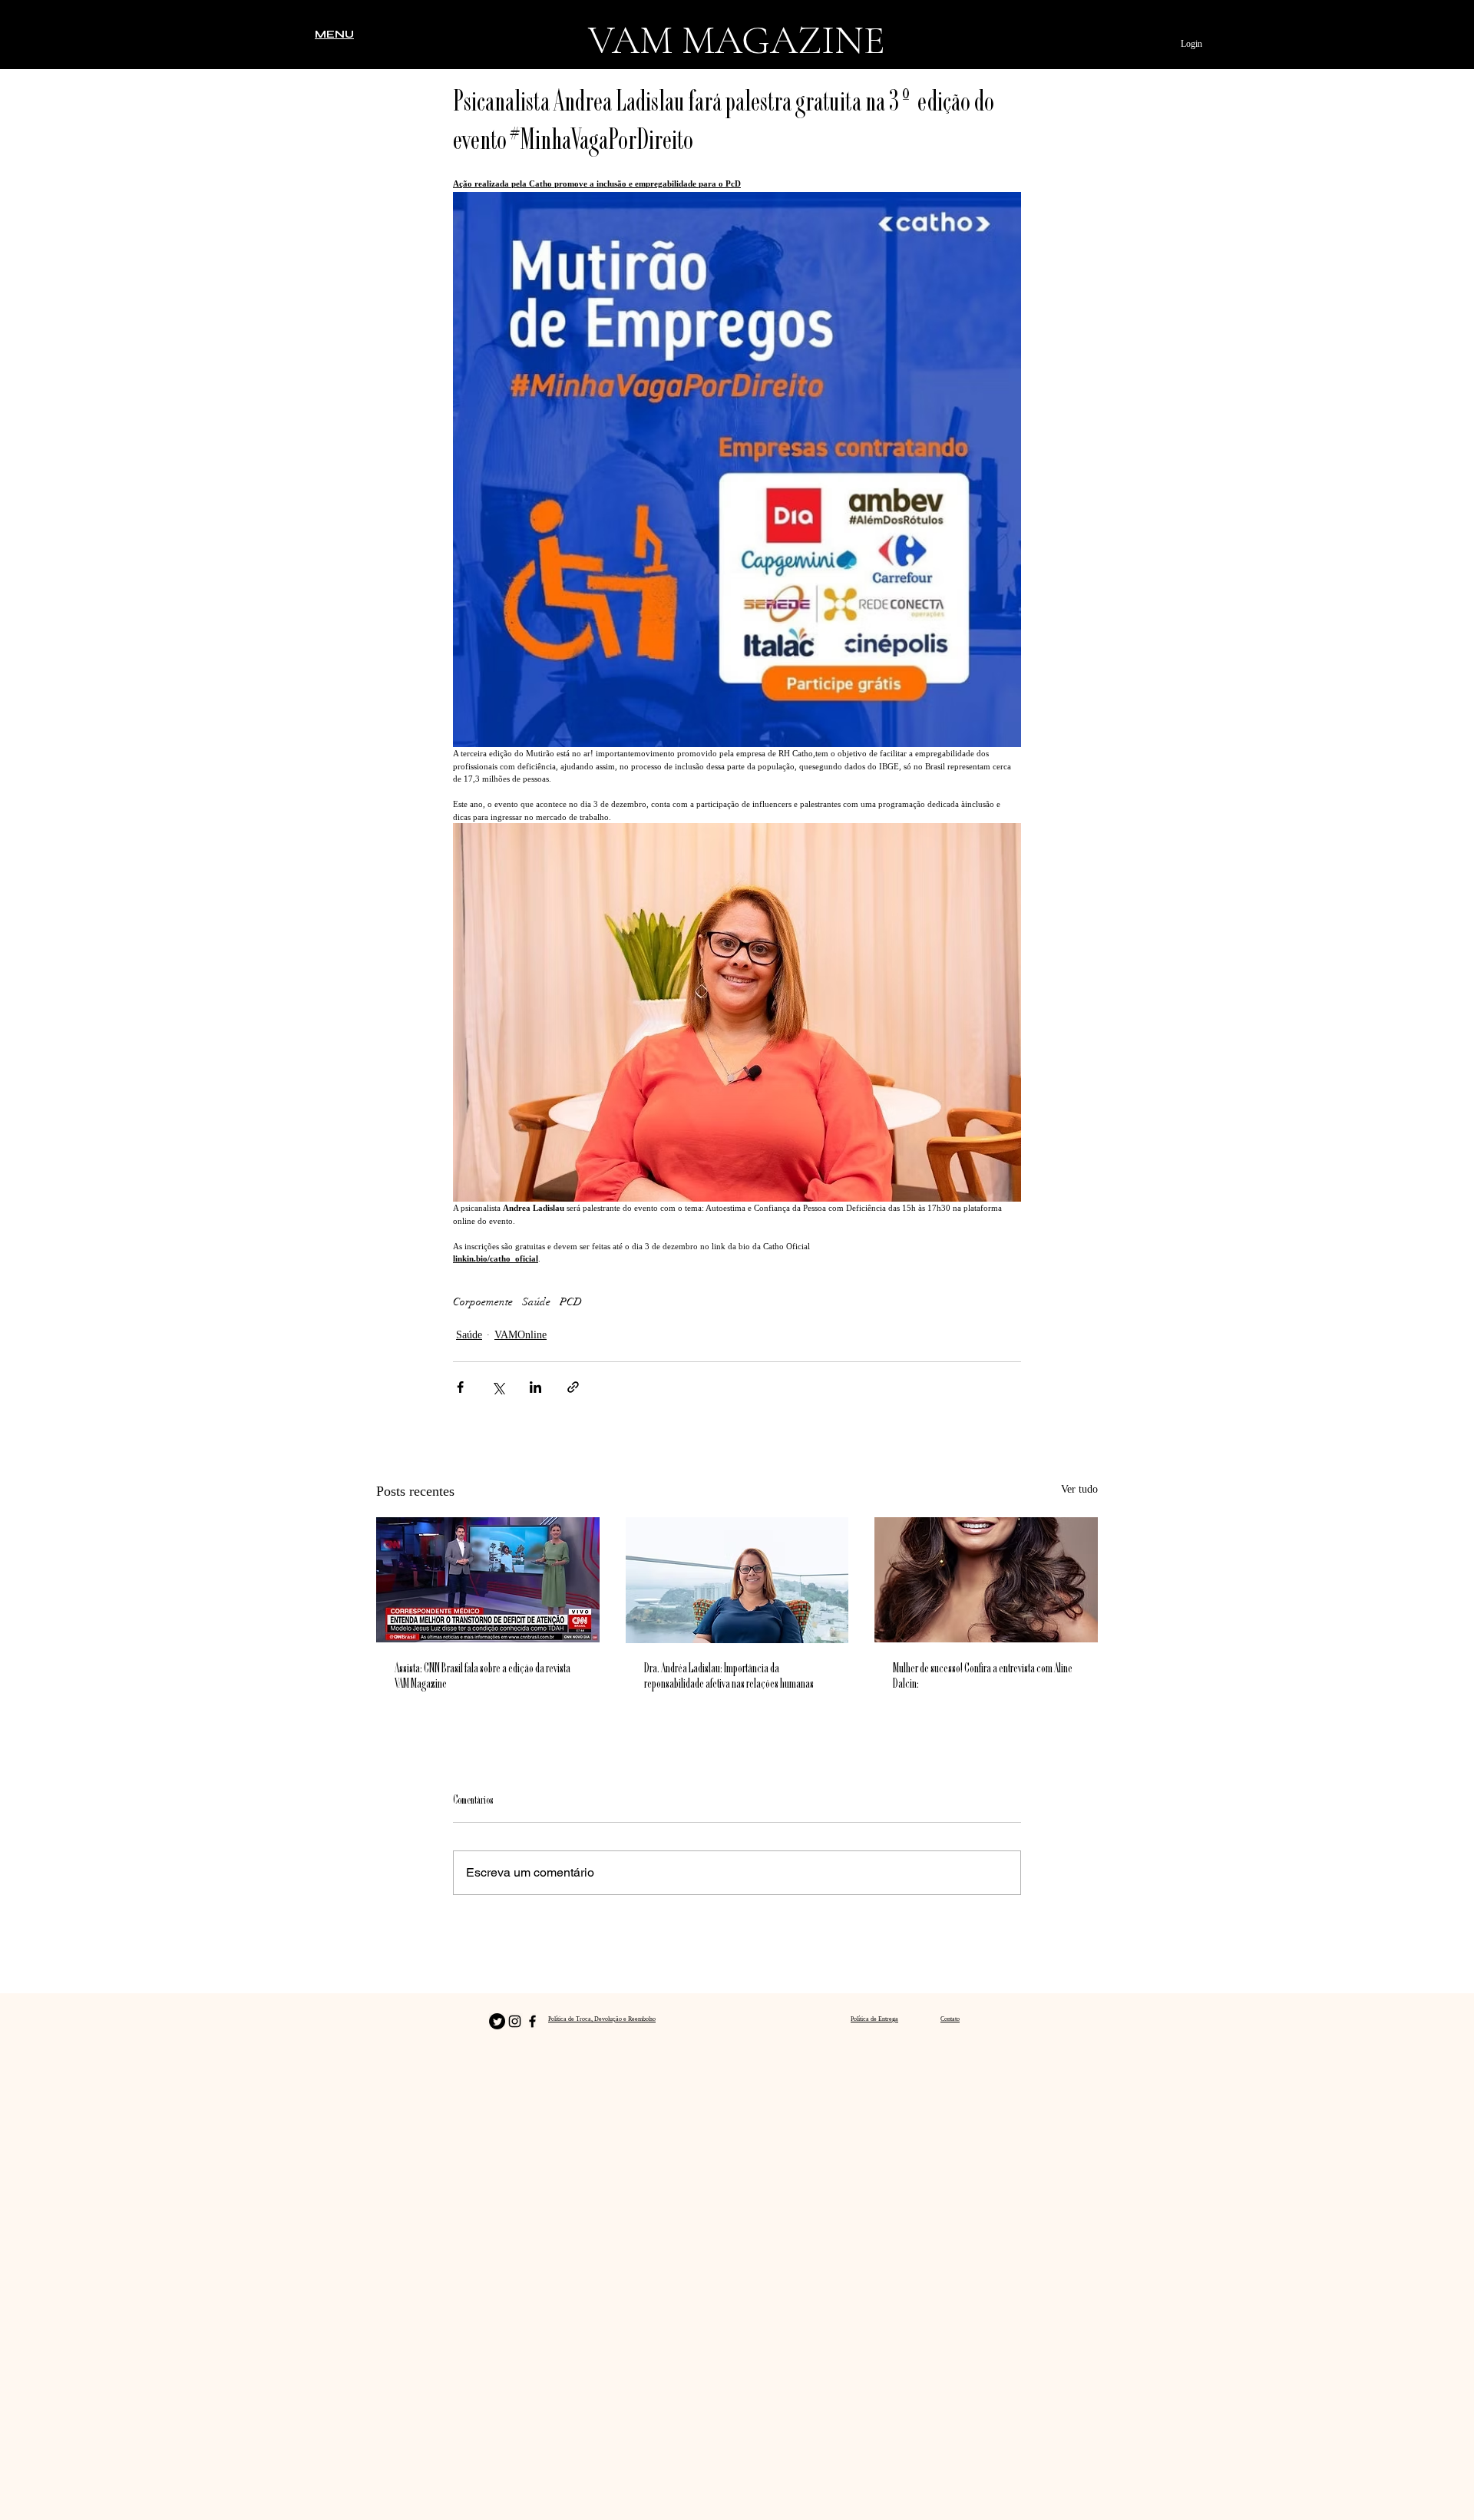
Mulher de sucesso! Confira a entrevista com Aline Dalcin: (983, 1677)
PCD (571, 1302)
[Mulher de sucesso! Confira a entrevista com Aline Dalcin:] (986, 1580)
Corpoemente (483, 1302)
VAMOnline (521, 1335)
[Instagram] (515, 2021)
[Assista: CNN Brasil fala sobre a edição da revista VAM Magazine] (488, 1580)
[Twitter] (497, 2021)
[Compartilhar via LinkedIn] (535, 1387)
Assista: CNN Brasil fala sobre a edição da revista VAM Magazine (483, 1677)
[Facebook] (532, 2021)
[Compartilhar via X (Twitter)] (498, 1387)
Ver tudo (1079, 1489)
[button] (334, 34)
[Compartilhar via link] (573, 1387)
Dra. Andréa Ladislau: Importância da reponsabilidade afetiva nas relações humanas (729, 1677)
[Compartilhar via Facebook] (460, 1387)
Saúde (536, 1302)
